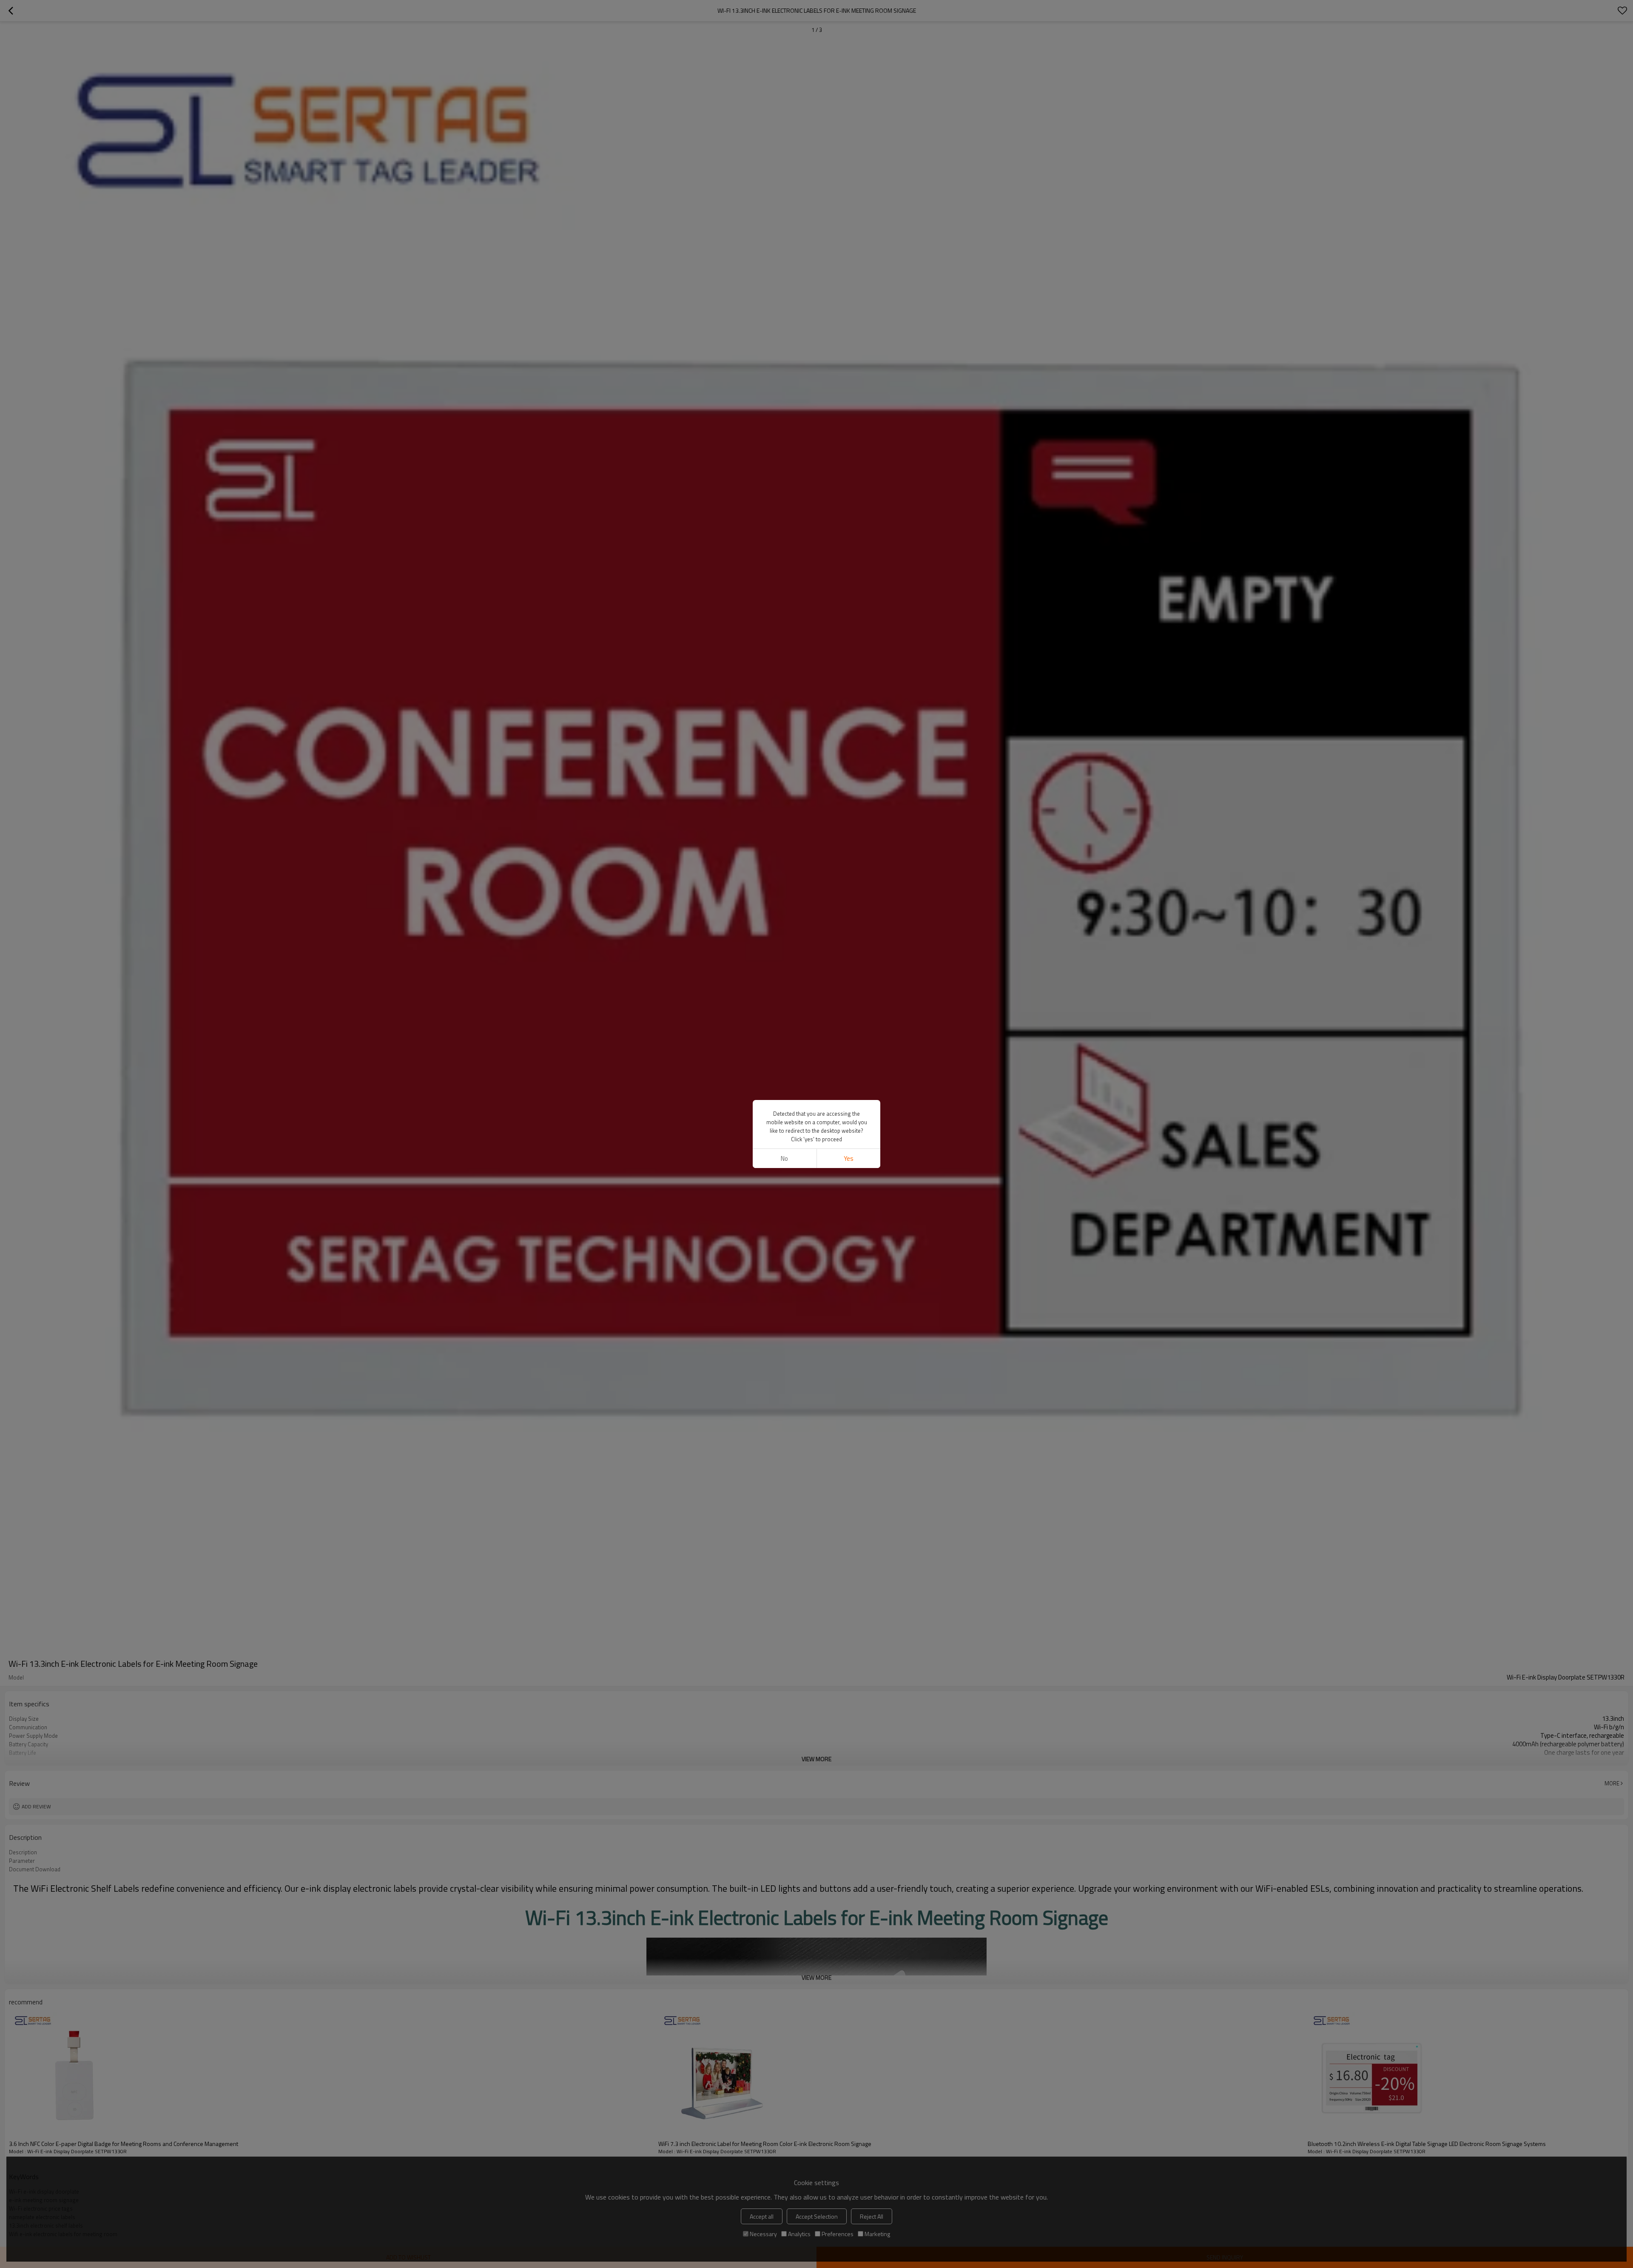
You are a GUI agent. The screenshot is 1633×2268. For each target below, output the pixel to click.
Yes (849, 1158)
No (784, 1158)
